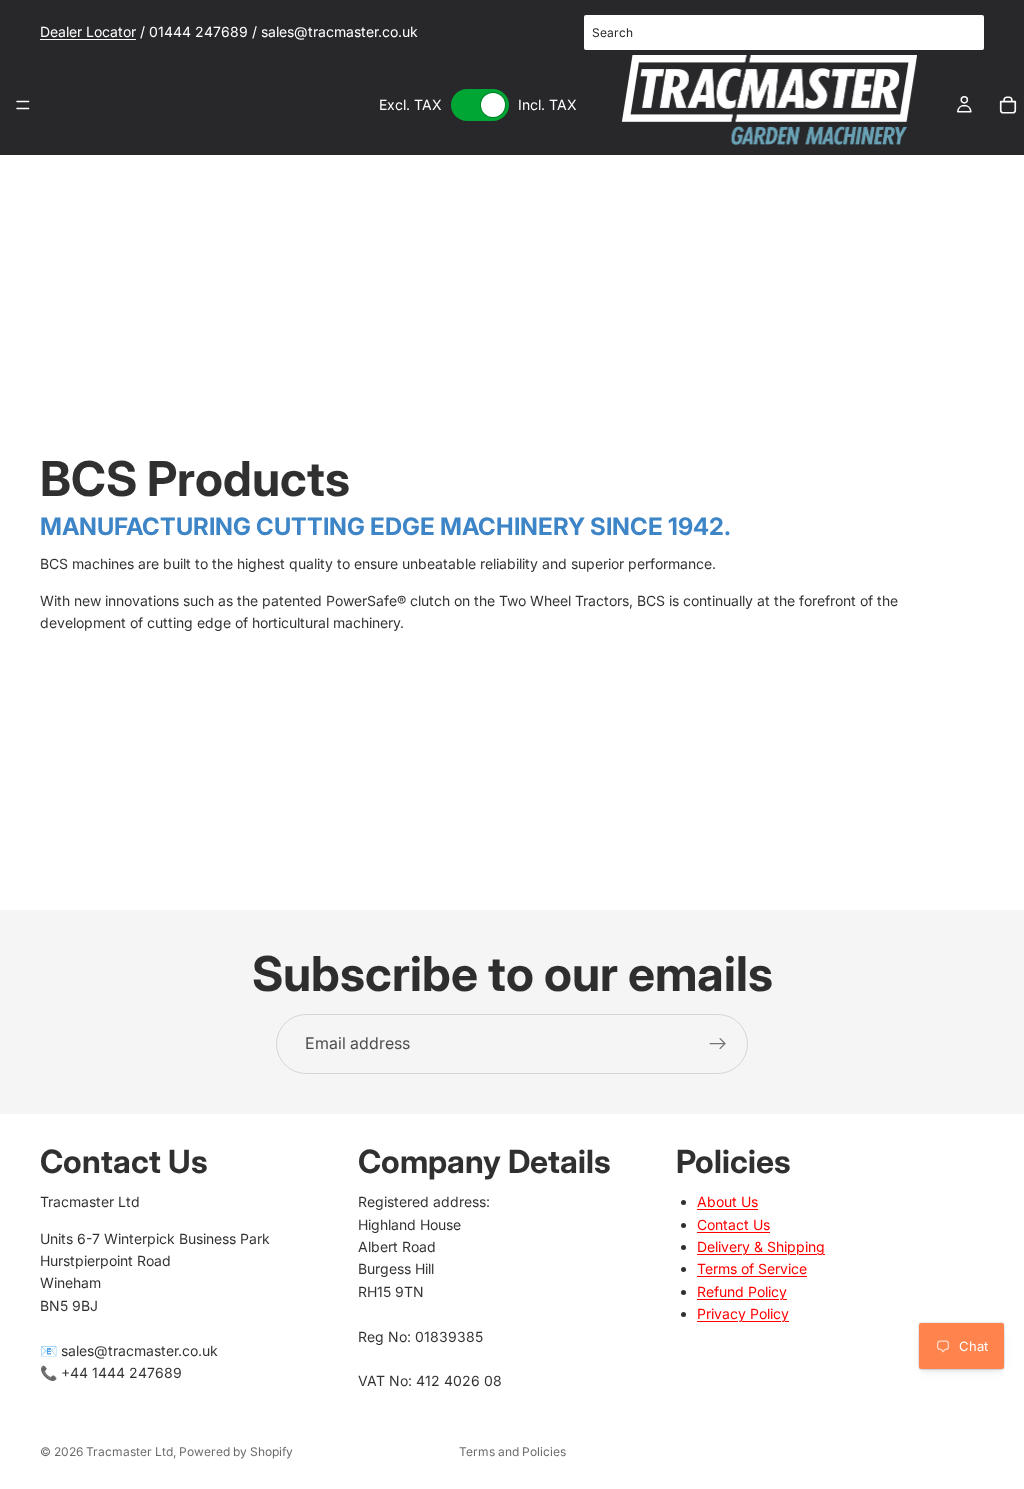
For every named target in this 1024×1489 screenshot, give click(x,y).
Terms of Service (752, 1268)
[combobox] (784, 32)
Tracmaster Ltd (129, 1451)
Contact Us (733, 1223)
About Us (727, 1201)
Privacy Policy (743, 1313)
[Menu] (23, 105)
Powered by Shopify (236, 1451)
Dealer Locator (88, 31)
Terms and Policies (512, 1451)
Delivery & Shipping (761, 1246)
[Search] (958, 33)
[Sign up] (718, 1044)
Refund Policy (742, 1290)
